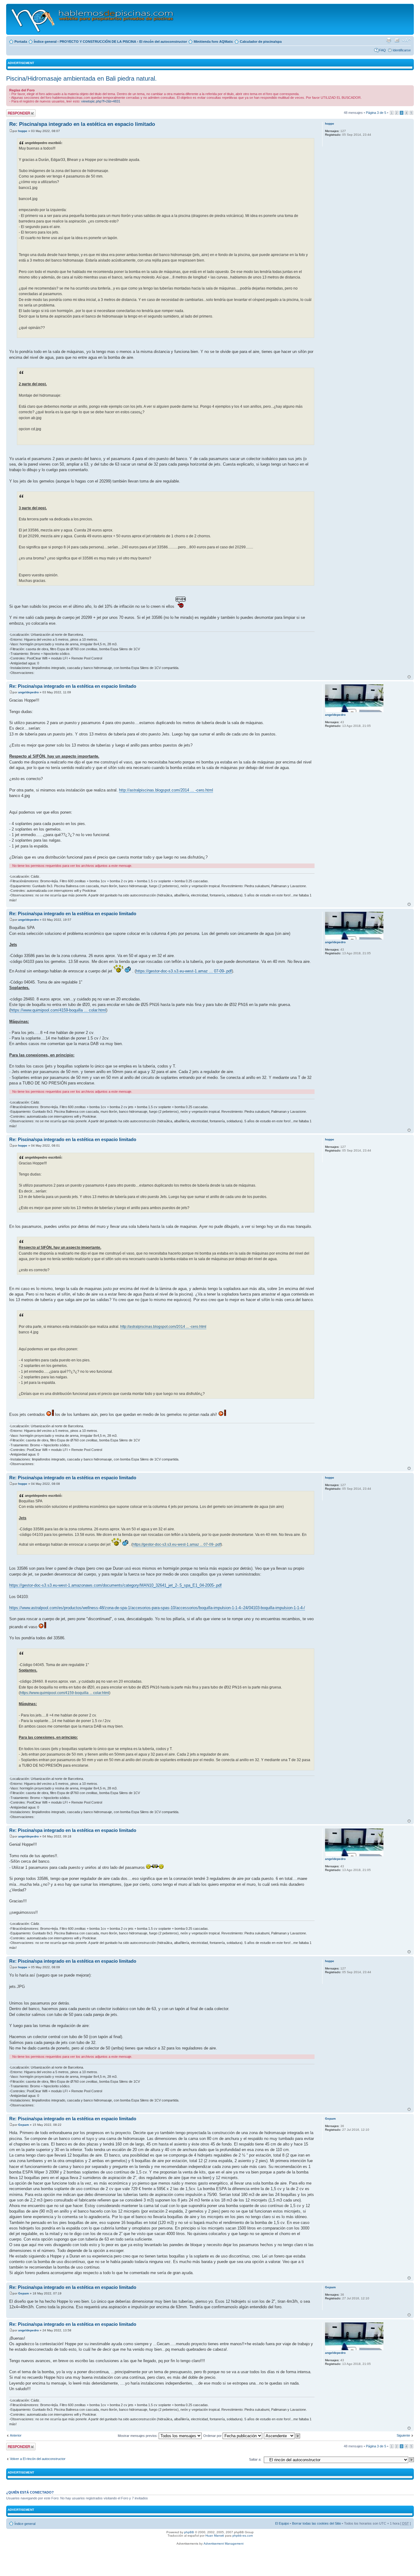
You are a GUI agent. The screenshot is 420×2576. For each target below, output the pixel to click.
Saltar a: (255, 2459)
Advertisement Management (224, 2544)
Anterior (16, 2435)
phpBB (189, 2532)
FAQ (382, 50)
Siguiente (403, 2435)
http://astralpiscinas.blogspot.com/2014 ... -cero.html (166, 790)
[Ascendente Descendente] (282, 2436)
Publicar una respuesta (15, 113)
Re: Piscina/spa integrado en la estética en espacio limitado (82, 124)
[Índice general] (93, 19)
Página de (376, 113)
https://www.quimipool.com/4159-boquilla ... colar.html (58, 1010)
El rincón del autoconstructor (163, 42)
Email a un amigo (397, 40)
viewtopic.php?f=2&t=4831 (101, 101)
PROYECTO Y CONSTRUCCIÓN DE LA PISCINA (98, 42)
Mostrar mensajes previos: (138, 2436)
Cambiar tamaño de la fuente (406, 40)
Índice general (45, 42)
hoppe (23, 131)
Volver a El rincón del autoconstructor (38, 2459)
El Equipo (282, 2523)
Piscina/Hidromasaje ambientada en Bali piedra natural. (81, 78)
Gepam (24, 2125)
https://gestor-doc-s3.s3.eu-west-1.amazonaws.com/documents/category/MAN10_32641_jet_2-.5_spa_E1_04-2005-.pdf (115, 1585)
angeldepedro (28, 692)
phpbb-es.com (243, 2536)
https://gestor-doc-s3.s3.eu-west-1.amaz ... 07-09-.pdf (184, 971)
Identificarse (402, 50)
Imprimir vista (389, 40)
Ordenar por (213, 2436)
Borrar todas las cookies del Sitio (317, 2523)
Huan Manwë (215, 2536)
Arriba (409, 677)
